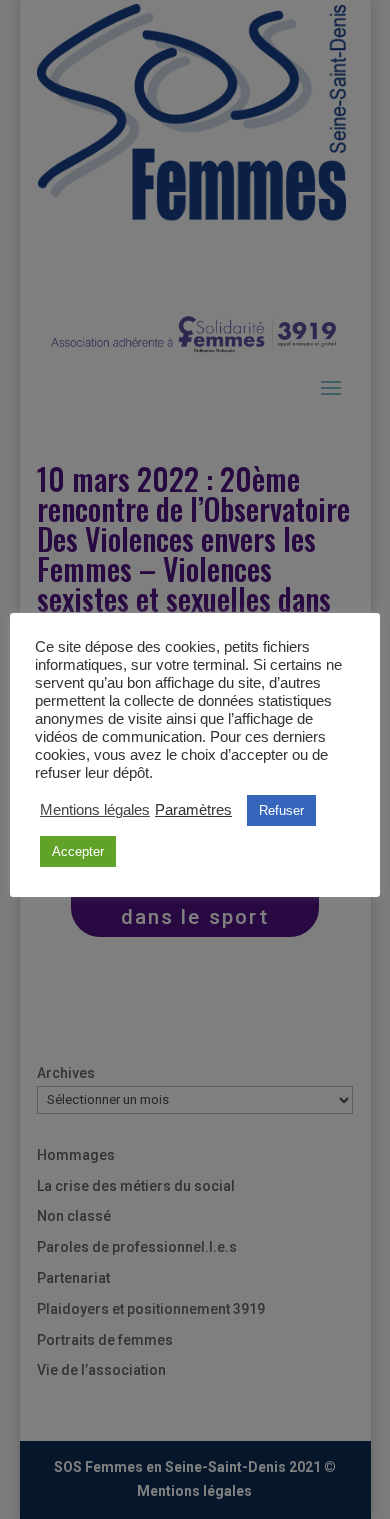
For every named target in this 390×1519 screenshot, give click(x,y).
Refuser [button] (281, 810)
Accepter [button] (78, 851)
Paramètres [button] (193, 810)
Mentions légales (95, 810)
